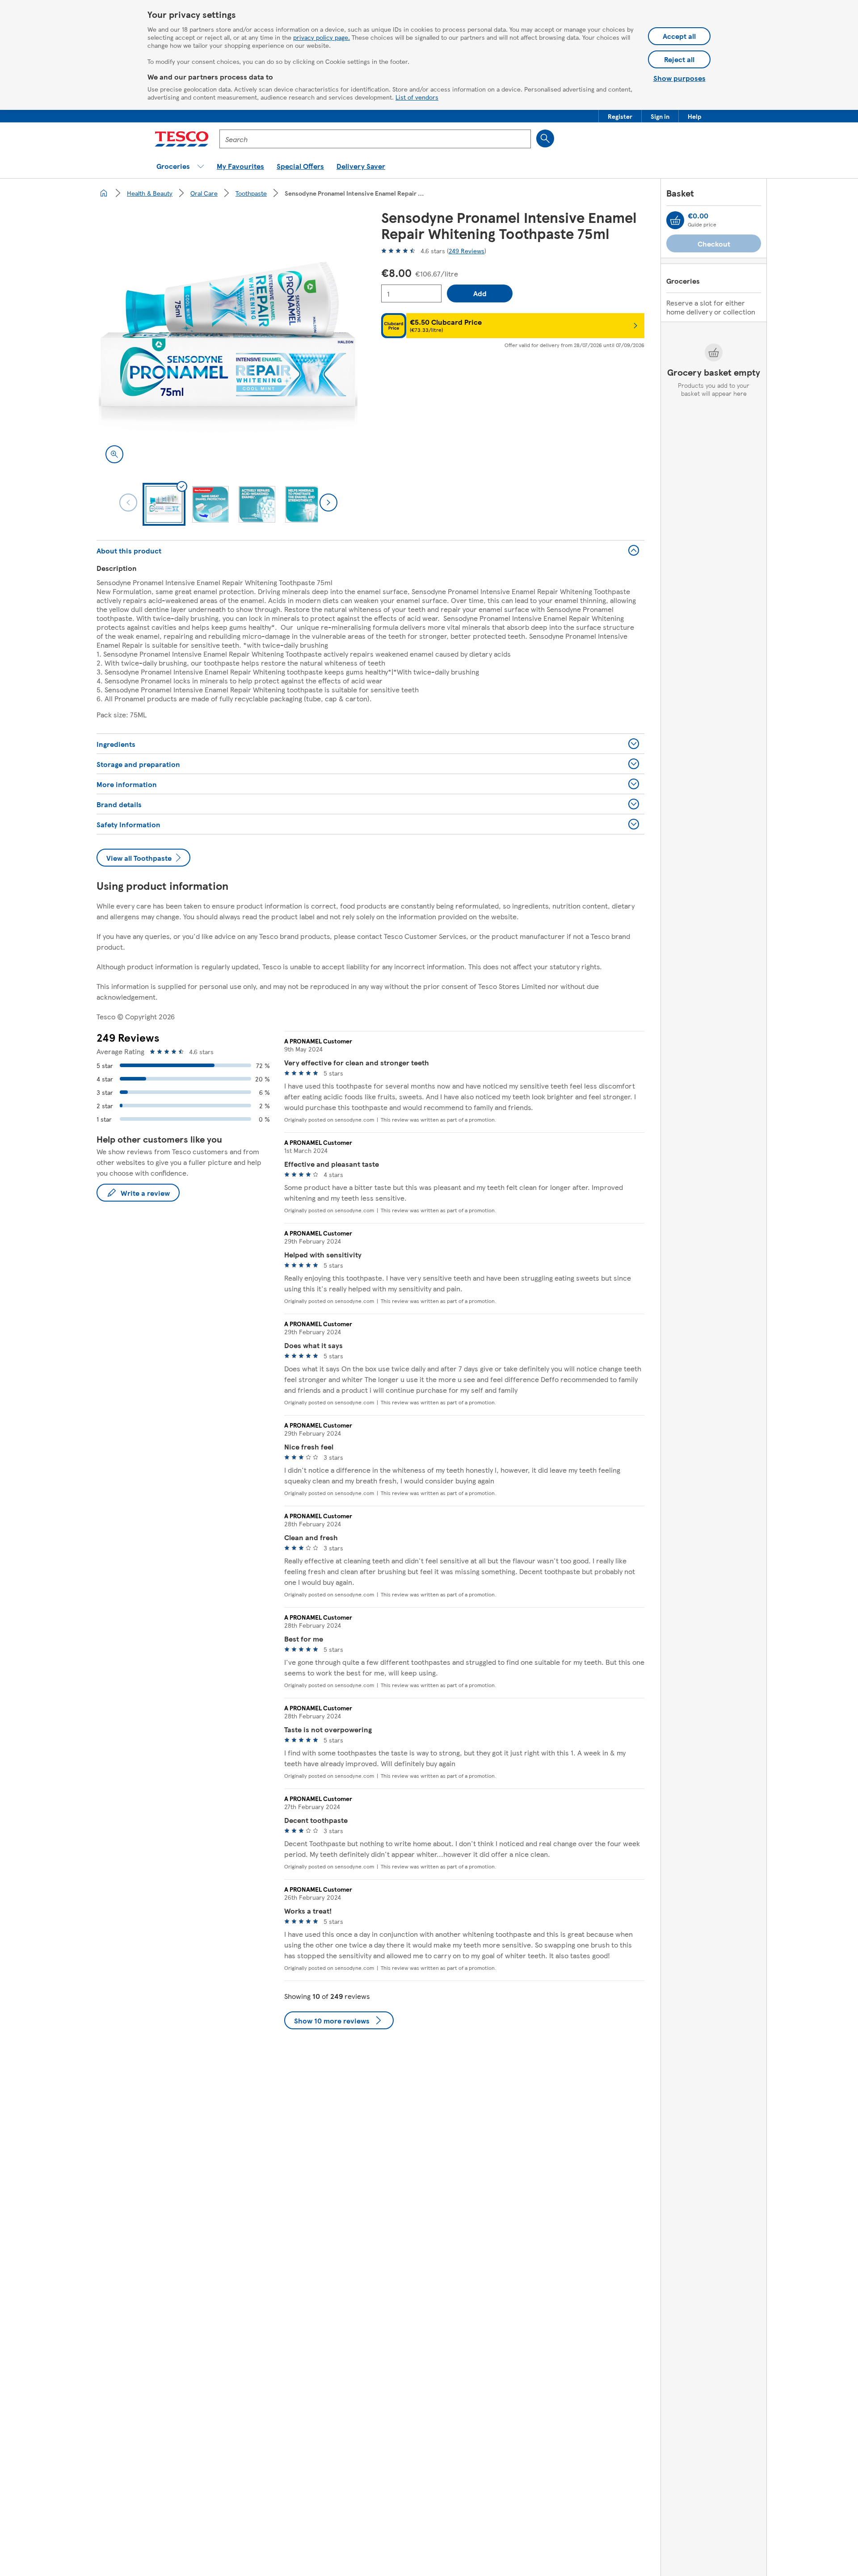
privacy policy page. (322, 37)
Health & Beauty (150, 193)
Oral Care (204, 193)
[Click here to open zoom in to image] (114, 454)
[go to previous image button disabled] (128, 503)
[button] (620, 116)
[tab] (164, 504)
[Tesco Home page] (182, 139)
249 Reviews (467, 251)
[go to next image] (328, 503)
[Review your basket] (675, 220)
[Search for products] (545, 138)
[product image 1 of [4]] (228, 341)
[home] (104, 193)
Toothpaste (251, 193)
